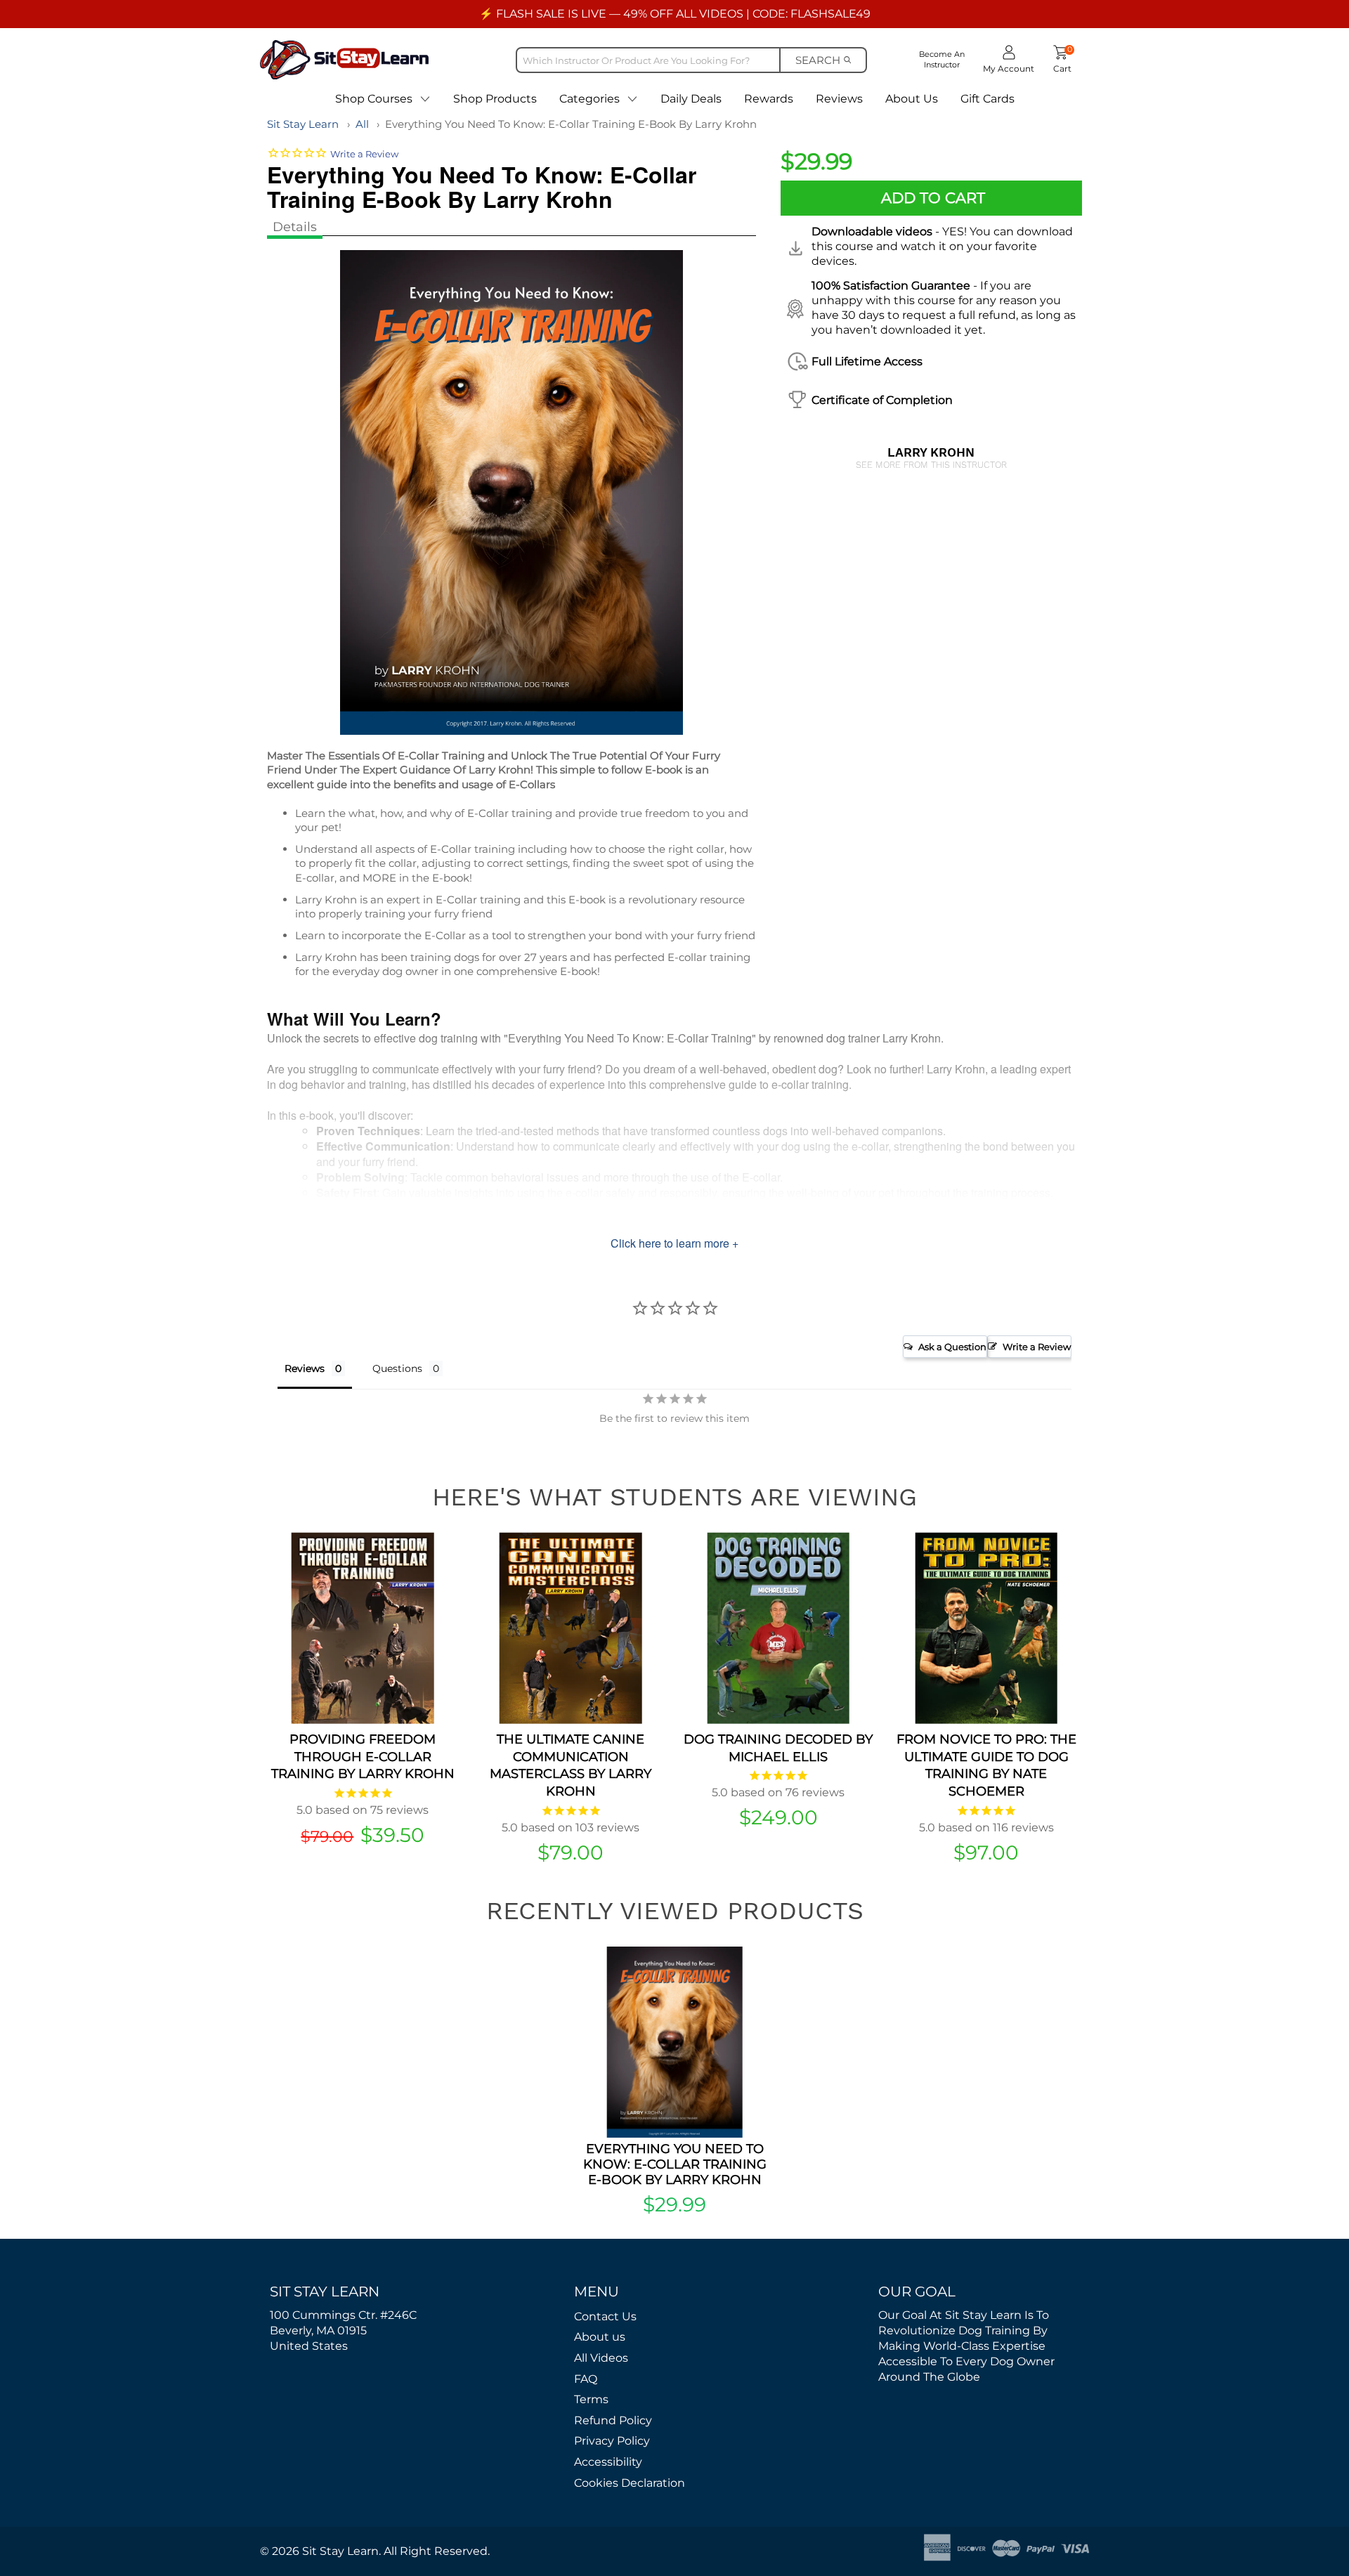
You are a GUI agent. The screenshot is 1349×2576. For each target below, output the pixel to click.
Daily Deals (691, 99)
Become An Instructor (942, 59)
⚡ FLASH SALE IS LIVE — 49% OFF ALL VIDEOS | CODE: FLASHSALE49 (675, 14)
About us (600, 2337)
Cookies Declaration (630, 2483)
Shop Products (495, 99)
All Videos (601, 2358)
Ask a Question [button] (952, 1347)
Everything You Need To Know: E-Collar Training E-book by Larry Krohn (571, 124)
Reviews (839, 99)
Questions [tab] (397, 1368)
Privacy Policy (612, 2441)
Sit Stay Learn (303, 124)
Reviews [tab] (305, 1368)
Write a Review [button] (1037, 1347)
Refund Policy (613, 2420)
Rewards (769, 99)
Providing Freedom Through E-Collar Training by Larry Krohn (363, 1757)
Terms (591, 2399)
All (362, 124)
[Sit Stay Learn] (344, 59)
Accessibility (608, 2462)
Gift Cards (988, 99)
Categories (589, 99)
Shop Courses (374, 99)
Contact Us (605, 2316)
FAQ (586, 2379)
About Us (912, 99)
